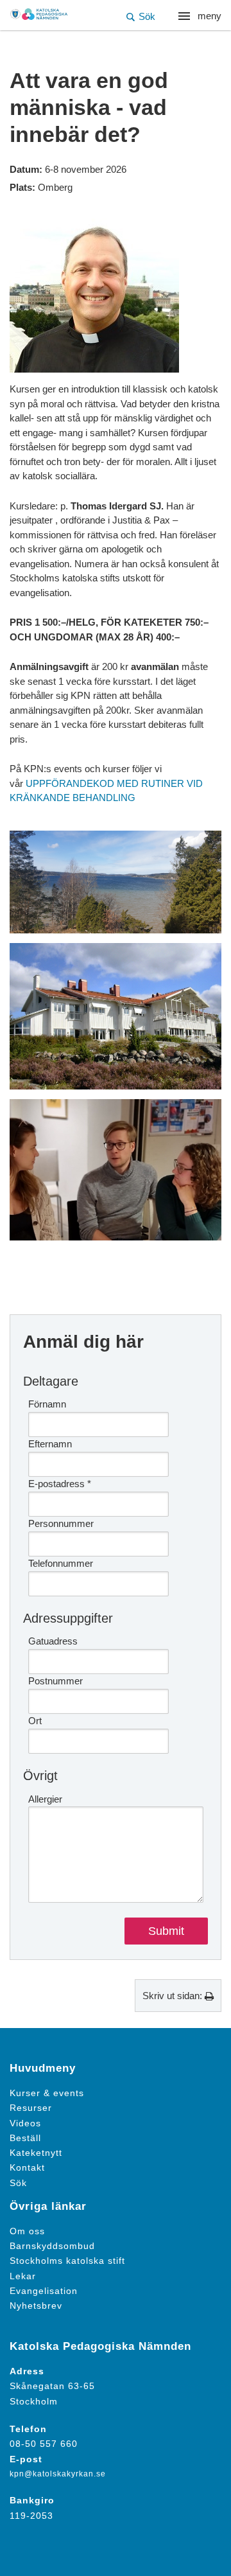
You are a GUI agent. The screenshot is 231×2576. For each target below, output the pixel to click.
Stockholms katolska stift (67, 2261)
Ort (35, 1721)
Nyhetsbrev (36, 2306)
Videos (25, 2123)
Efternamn (50, 1444)
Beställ (25, 2138)
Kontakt (27, 2168)
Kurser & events (47, 2093)
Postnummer (56, 1681)
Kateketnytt (36, 2153)
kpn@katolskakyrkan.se (58, 2474)
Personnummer (61, 1523)
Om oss (27, 2231)
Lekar (23, 2276)
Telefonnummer (61, 1563)
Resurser (31, 2108)
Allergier (45, 1799)
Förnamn (47, 1404)
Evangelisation (44, 2291)
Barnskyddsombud (52, 2246)
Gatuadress (53, 1641)
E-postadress (60, 1484)
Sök (18, 2183)
